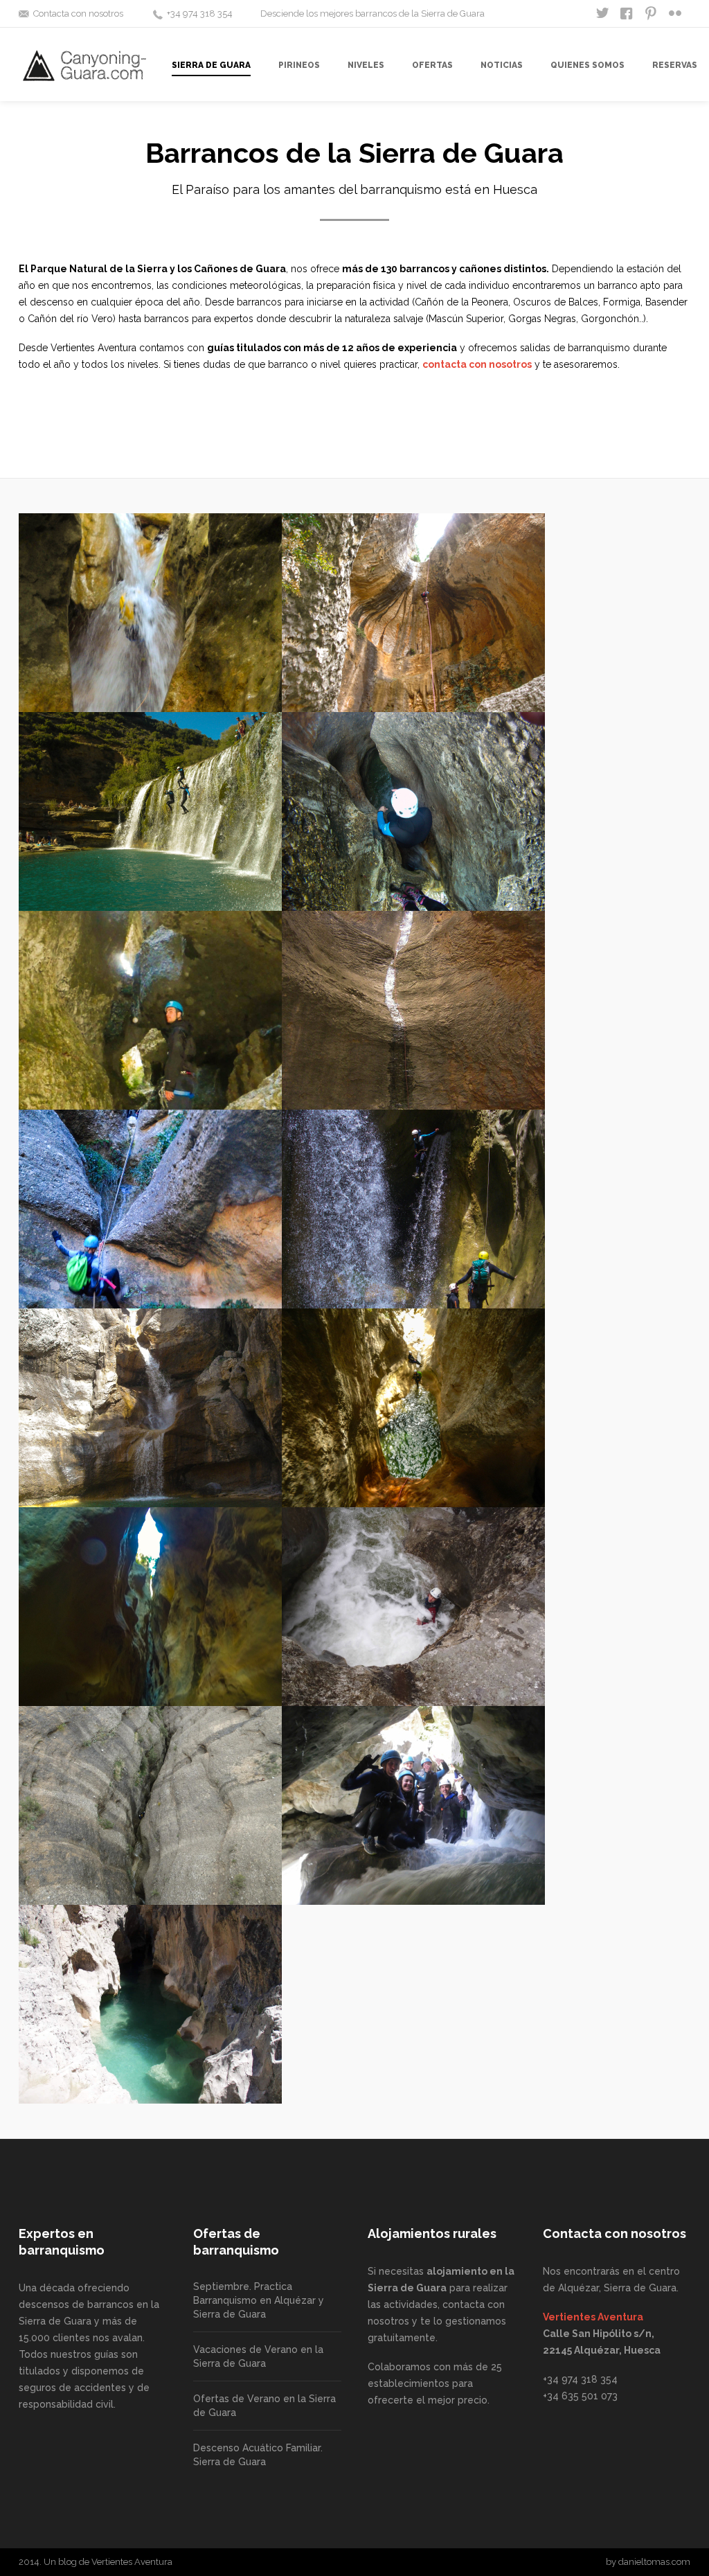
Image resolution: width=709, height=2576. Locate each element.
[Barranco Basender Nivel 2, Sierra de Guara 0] (150, 1010)
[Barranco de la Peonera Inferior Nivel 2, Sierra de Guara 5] (150, 2004)
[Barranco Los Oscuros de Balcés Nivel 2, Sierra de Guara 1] (150, 1607)
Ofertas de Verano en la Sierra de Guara (264, 2406)
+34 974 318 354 (200, 14)
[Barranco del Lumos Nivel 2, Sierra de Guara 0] (150, 1209)
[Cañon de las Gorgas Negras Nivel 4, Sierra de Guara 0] (413, 1209)
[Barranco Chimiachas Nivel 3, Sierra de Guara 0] (413, 1010)
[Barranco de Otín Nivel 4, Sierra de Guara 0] (413, 1408)
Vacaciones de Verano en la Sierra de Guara (258, 2356)
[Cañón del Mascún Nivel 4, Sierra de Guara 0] (150, 1408)
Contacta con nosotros (78, 14)
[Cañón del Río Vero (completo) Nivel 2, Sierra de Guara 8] (413, 1805)
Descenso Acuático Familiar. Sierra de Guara (258, 2455)
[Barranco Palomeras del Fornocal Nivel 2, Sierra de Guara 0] (413, 811)
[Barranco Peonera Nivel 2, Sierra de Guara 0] (150, 811)
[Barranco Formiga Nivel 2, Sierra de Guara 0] (150, 613)
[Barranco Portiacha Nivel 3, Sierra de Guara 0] (413, 613)
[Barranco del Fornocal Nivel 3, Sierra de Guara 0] (413, 1607)
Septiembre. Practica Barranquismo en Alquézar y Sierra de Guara (259, 2300)
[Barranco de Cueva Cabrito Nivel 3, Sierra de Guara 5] (150, 1805)
